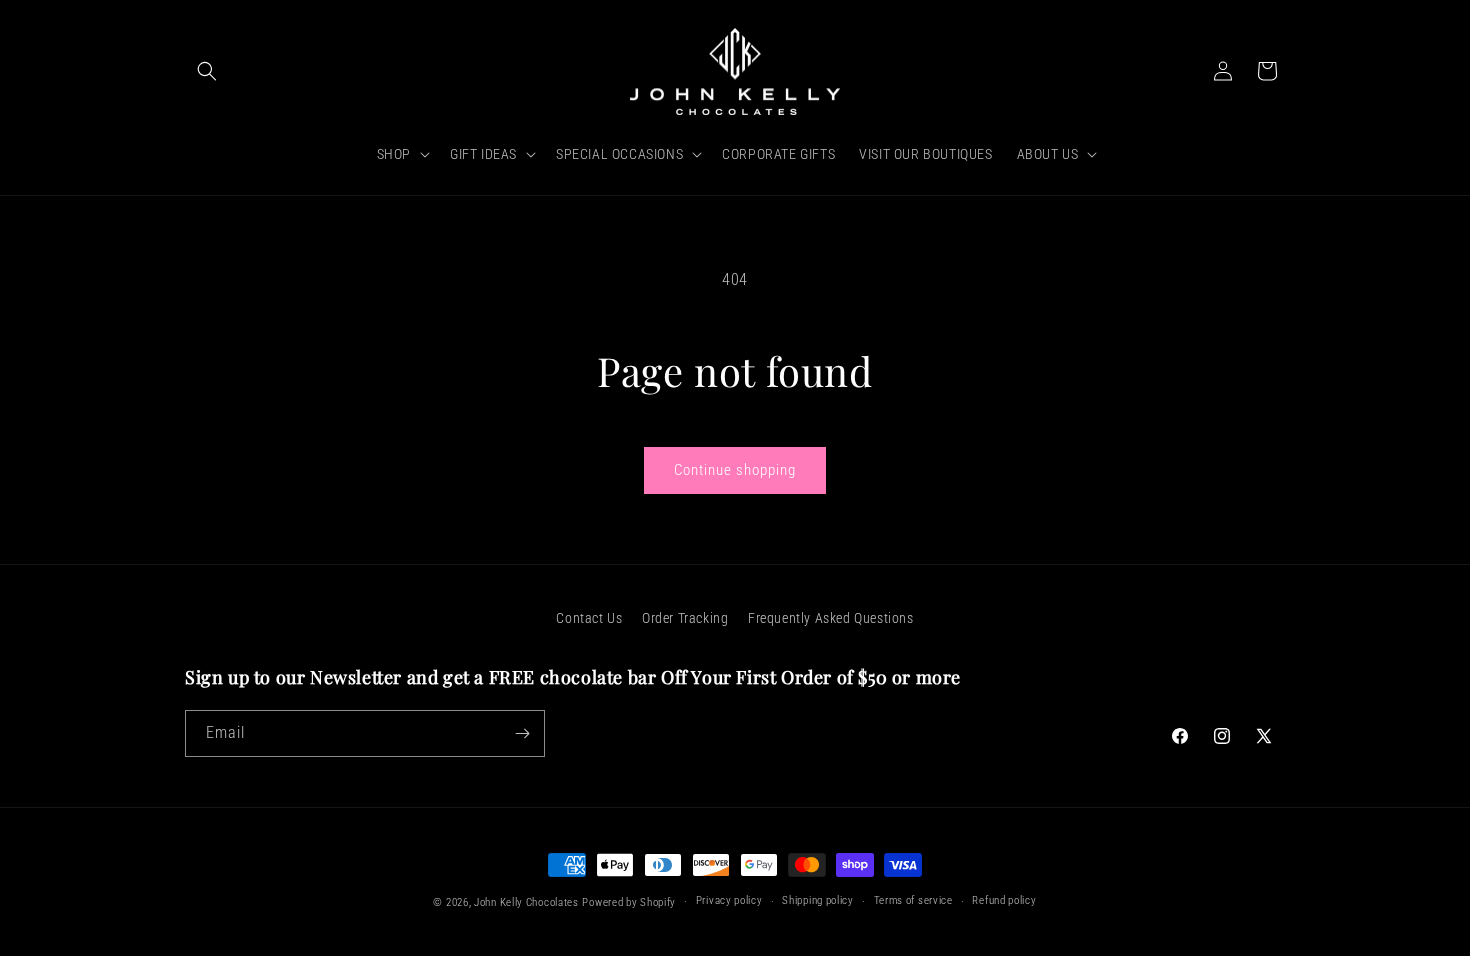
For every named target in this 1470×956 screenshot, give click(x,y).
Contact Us (589, 618)
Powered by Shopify (629, 902)
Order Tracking (685, 618)
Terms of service (913, 900)
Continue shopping (735, 470)
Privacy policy (729, 900)
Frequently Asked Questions (831, 618)
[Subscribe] (522, 733)
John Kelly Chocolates (526, 902)
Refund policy (1004, 900)
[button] (207, 71)
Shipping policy (818, 900)
